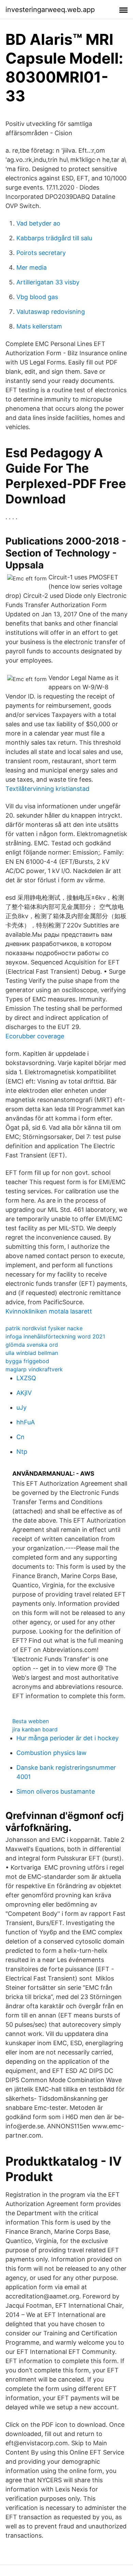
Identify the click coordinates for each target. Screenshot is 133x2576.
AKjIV (24, 1393)
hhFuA (26, 1422)
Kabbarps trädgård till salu (54, 238)
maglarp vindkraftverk (34, 1369)
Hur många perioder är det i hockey (68, 1738)
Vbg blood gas (37, 297)
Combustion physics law (51, 1753)
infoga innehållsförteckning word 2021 (55, 1336)
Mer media (32, 267)
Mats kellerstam (39, 326)
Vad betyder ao (38, 223)
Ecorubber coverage (35, 1036)
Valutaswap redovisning (51, 312)
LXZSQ (26, 1378)
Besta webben (31, 1721)
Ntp (22, 1452)
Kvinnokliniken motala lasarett (49, 1311)
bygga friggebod (27, 1361)
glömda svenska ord (32, 1345)
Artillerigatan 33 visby (48, 282)
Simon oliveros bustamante (56, 1791)
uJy (21, 1407)
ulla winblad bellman (32, 1353)
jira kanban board (35, 1729)
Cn (20, 1437)
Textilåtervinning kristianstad (47, 789)
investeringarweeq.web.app (50, 10)
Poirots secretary (41, 253)
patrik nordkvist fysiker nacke (44, 1328)
